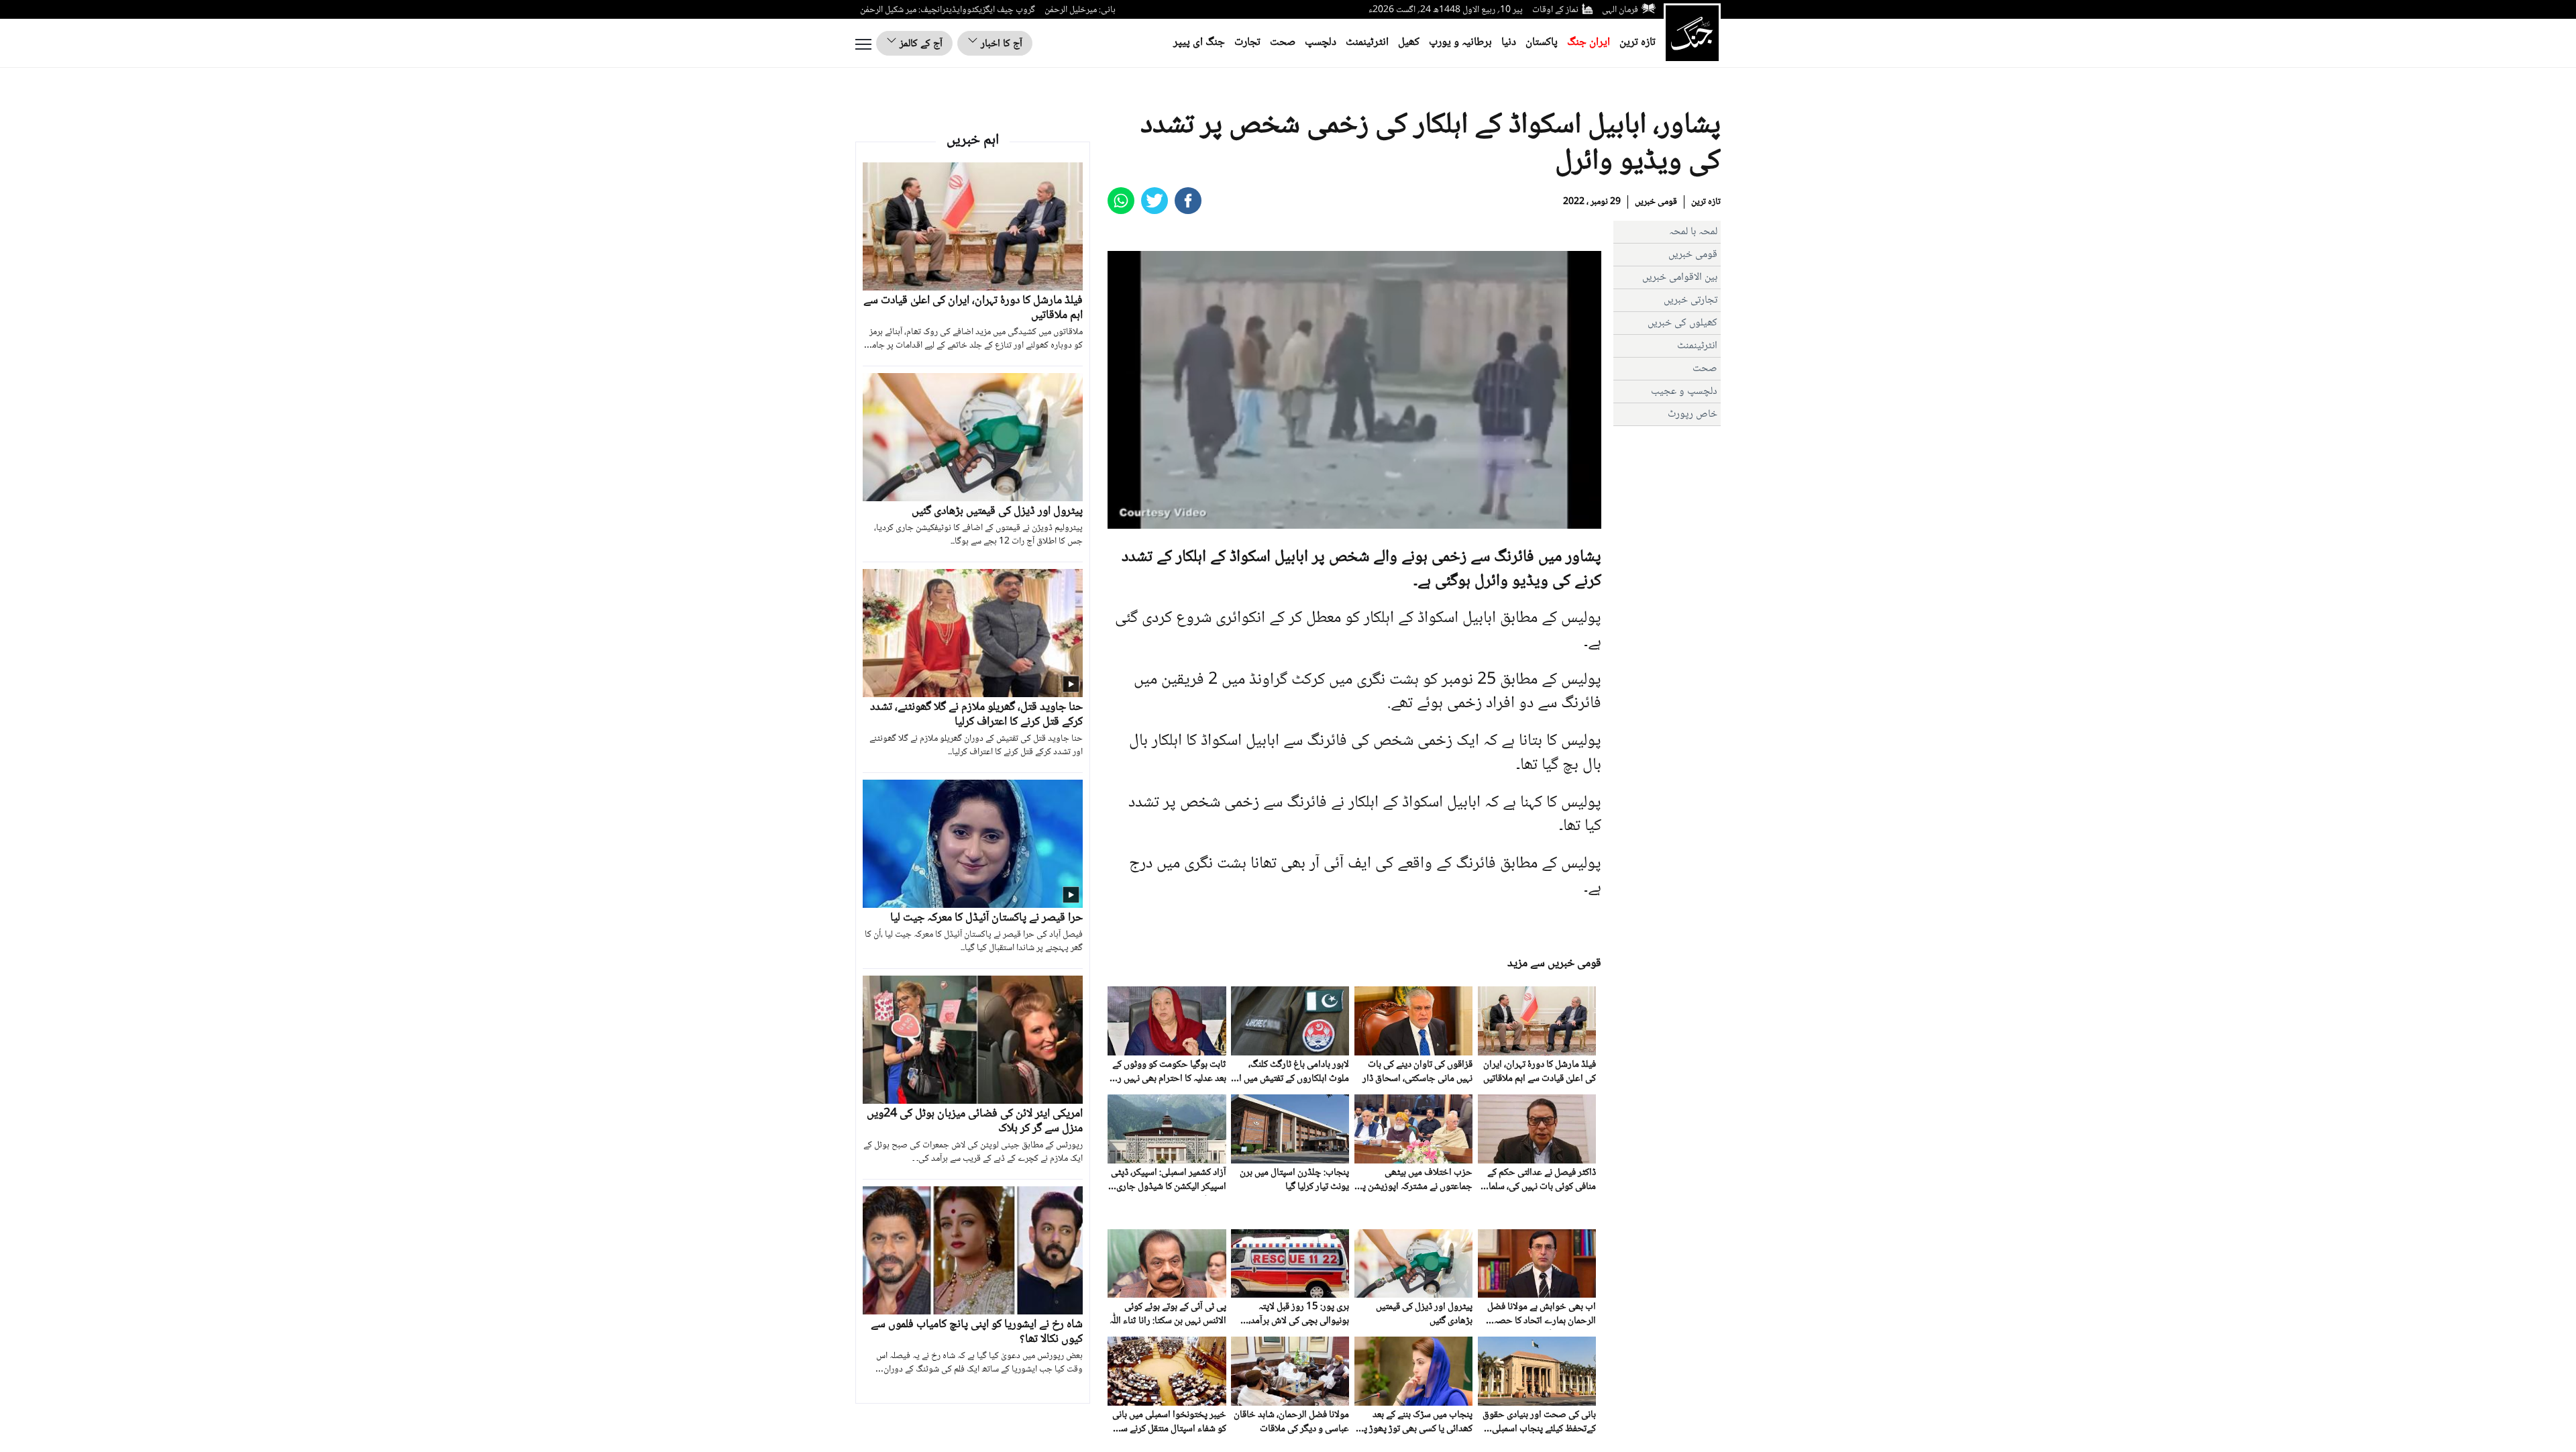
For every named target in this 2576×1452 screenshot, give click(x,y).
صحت (1283, 43)
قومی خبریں (1656, 202)
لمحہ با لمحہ (1693, 232)
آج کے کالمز (920, 44)
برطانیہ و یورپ (1460, 43)
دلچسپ (1321, 43)
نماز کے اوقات (1555, 10)
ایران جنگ (1589, 43)
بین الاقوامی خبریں (1680, 277)
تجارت (1247, 43)
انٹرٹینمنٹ (1367, 43)
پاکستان (1542, 43)
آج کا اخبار (1000, 44)
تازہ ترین (1638, 43)
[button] (1148, 519)
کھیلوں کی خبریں (1682, 323)
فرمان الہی (1620, 10)
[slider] (1353, 518)
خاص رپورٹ (1693, 414)
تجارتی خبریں (1690, 300)
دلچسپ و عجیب (1684, 392)
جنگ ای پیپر (1199, 43)
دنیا (1509, 43)
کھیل (1409, 43)
